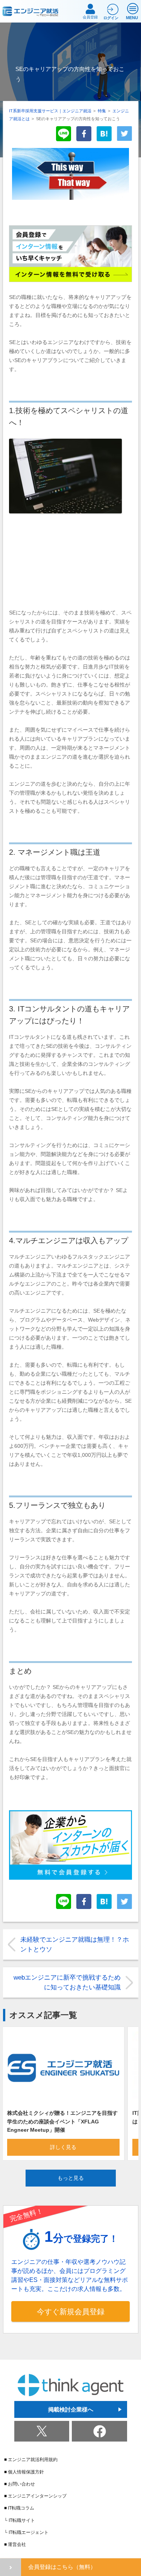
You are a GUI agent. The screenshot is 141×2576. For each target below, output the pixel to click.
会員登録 (90, 17)
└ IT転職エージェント (26, 2532)
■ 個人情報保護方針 (24, 2472)
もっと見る (71, 2178)
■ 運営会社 (15, 2544)
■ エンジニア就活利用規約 (31, 2460)
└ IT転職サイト (20, 2520)
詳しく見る (63, 2147)
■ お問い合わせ (20, 2484)
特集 (102, 111)
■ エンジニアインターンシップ (35, 2496)
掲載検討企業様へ (71, 2409)
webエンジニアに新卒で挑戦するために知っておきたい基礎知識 (67, 1982)
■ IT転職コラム (19, 2508)
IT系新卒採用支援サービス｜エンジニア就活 (50, 111)
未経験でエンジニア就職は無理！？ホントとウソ (75, 1944)
